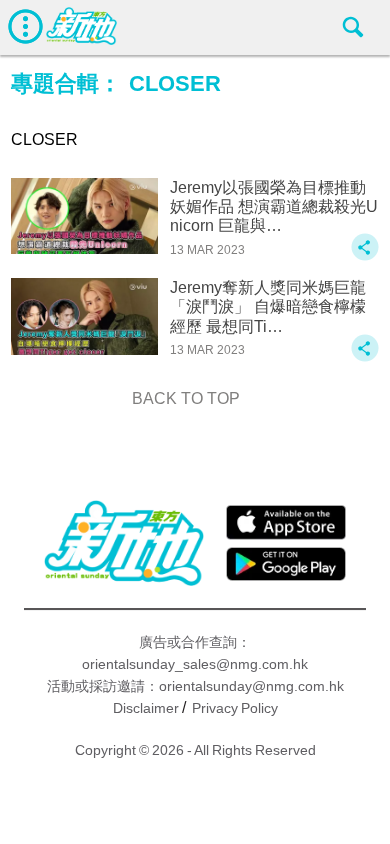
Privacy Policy (235, 708)
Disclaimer (146, 708)
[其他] (365, 256)
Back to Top (186, 398)
